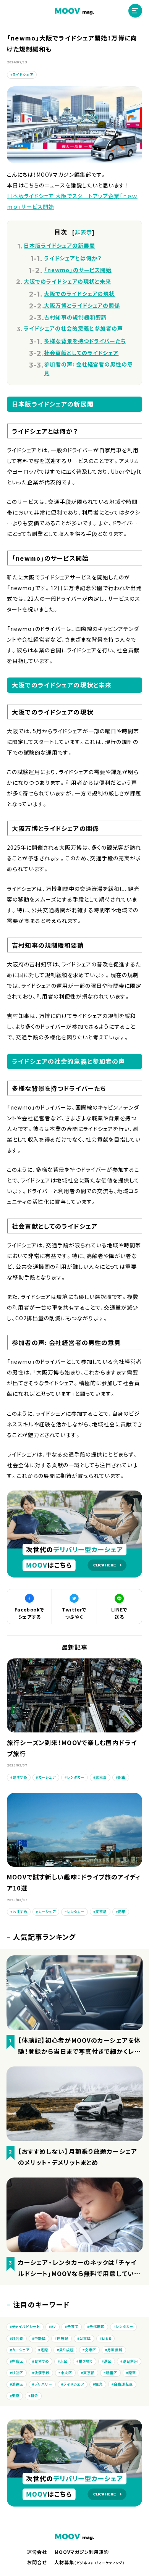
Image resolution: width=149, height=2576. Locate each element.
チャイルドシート (26, 2327)
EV (54, 2327)
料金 (34, 2396)
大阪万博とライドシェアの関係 (82, 305)
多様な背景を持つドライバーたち (85, 341)
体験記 (63, 2338)
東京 (16, 2396)
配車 (122, 1777)
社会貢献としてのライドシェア (81, 353)
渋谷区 (18, 2384)
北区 (64, 2361)
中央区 (66, 2373)
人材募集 (90, 2562)
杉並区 (18, 2373)
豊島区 (18, 2361)
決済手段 (42, 2373)
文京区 (91, 2350)
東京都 (101, 1777)
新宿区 (112, 2373)
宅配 (44, 2350)
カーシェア (47, 1777)
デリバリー (43, 2384)
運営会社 (37, 2552)
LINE (107, 2338)
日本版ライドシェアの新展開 (59, 245)
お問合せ (37, 2562)
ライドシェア (23, 75)
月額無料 (115, 2350)
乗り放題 (66, 2350)
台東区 (85, 2338)
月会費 (18, 2338)
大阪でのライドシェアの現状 (79, 294)
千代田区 (97, 2327)
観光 (99, 2384)
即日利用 (130, 2361)
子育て (73, 2327)
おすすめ (20, 1777)
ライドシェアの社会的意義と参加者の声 (73, 328)
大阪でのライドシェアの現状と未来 (67, 281)
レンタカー (76, 1777)
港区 (108, 2361)
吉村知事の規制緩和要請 (75, 317)
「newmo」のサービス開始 (78, 270)
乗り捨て (86, 2361)
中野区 (40, 2338)
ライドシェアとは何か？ (73, 258)
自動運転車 (123, 2384)
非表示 (83, 232)
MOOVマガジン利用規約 (82, 2552)
